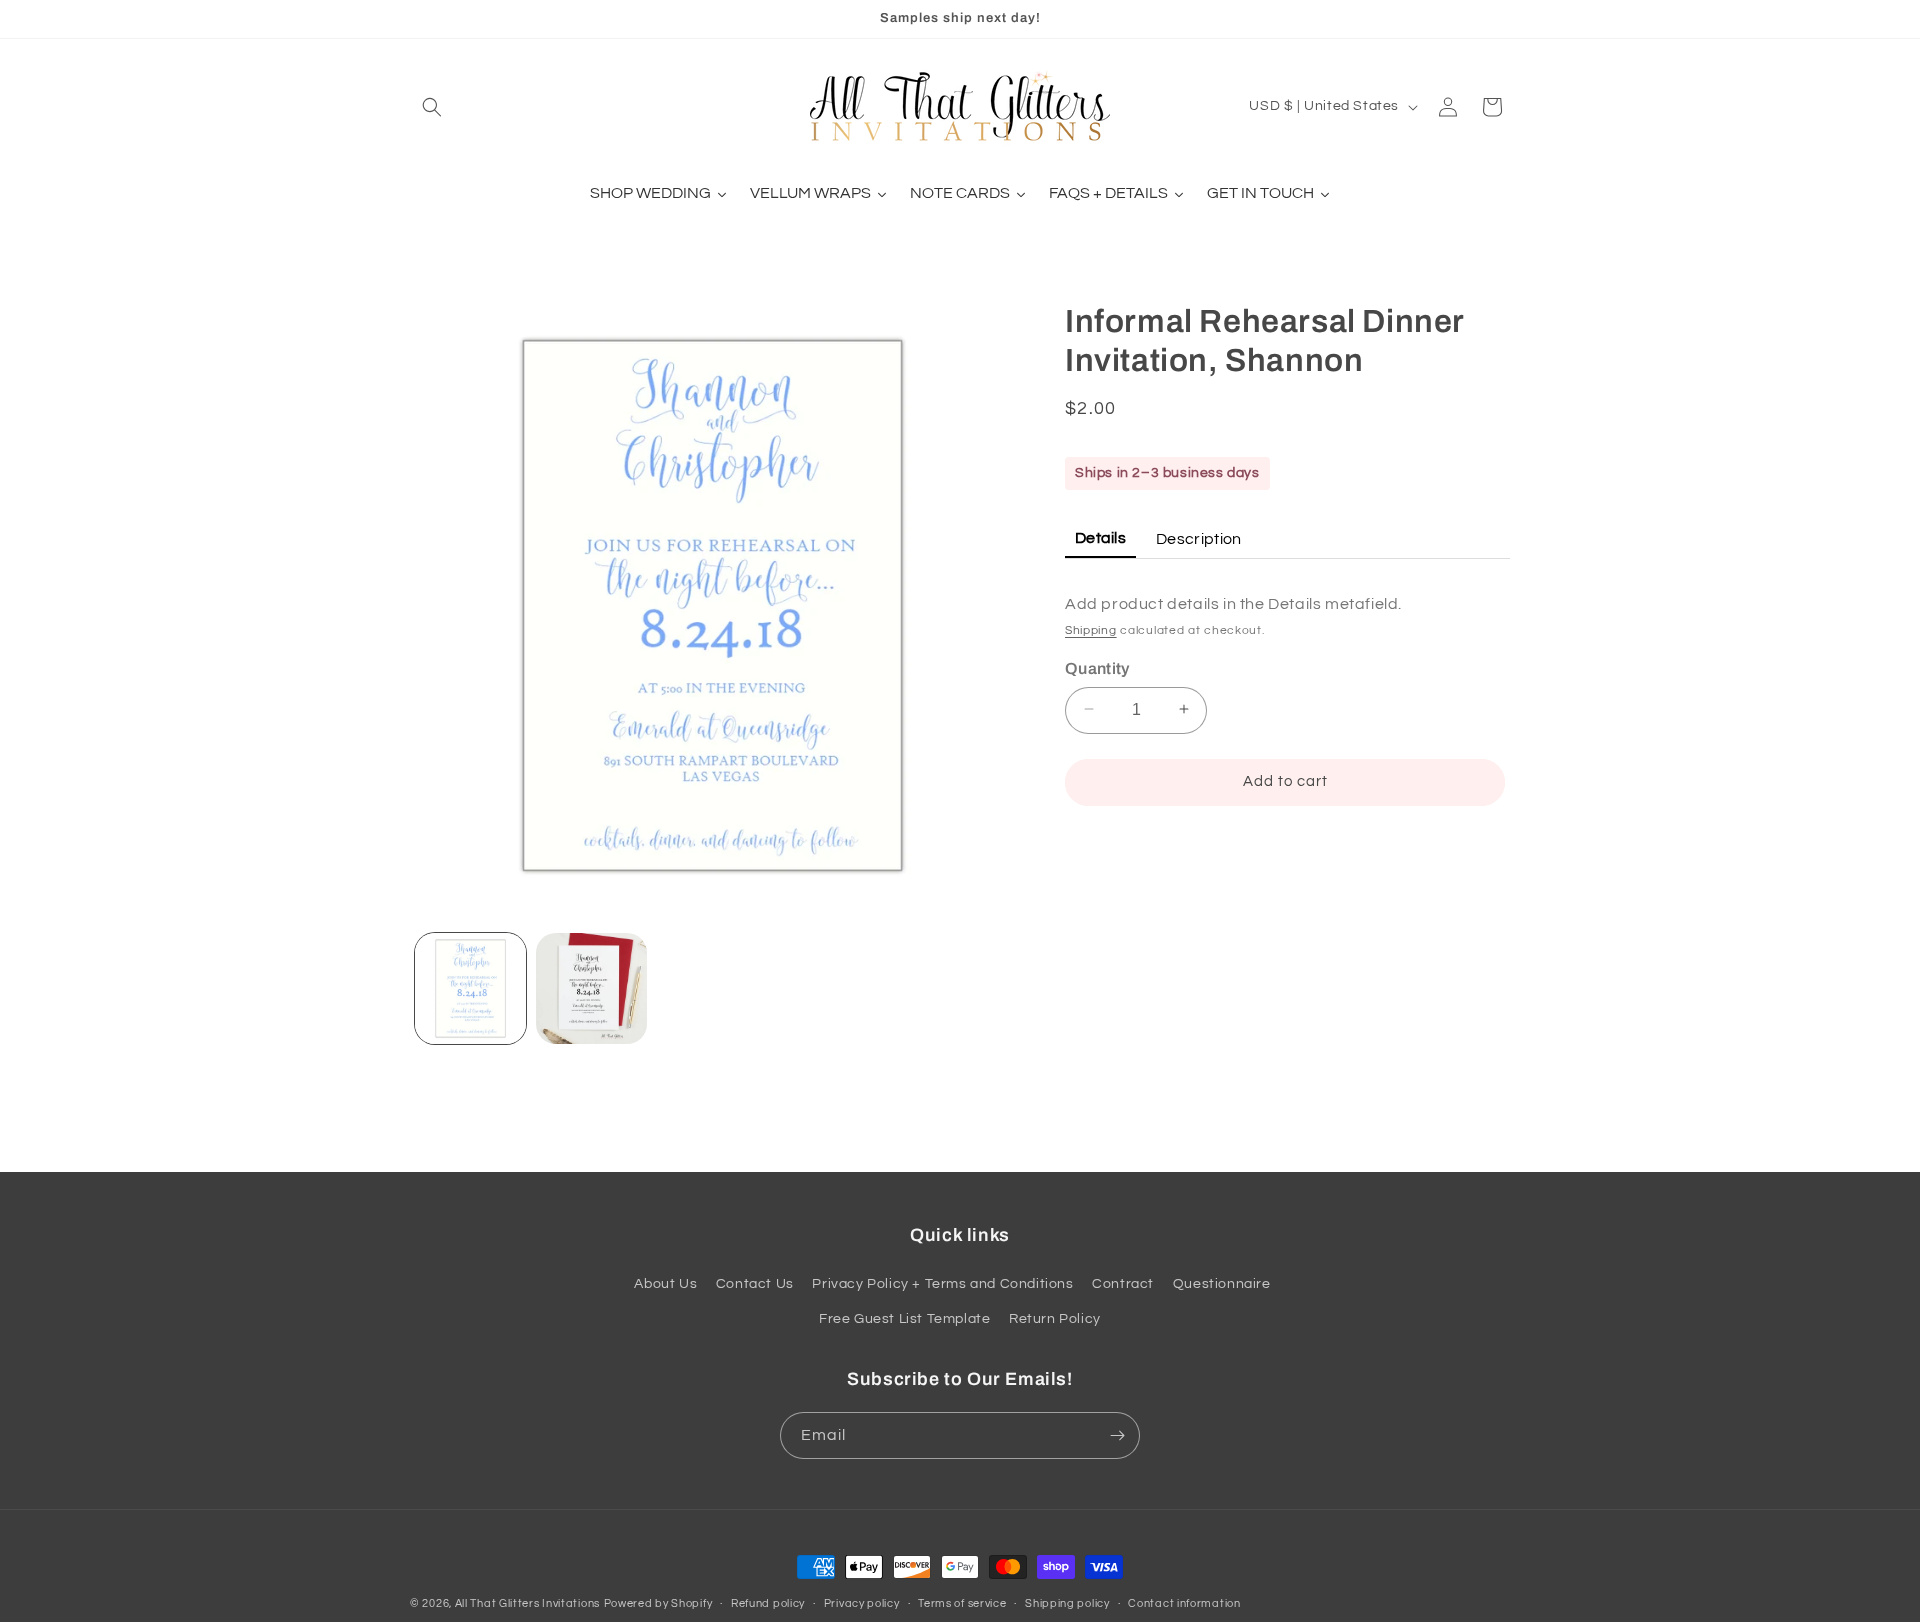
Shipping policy (1067, 1602)
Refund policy (768, 1602)
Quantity (1097, 667)
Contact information (1184, 1602)
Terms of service (962, 1602)
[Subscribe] (1117, 1435)
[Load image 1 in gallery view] (470, 988)
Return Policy (1055, 1320)
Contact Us (755, 1285)
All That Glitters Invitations (527, 1603)
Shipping (1091, 629)
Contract (1123, 1285)
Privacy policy (862, 1602)
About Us (665, 1285)
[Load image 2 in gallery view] (591, 988)
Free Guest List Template (904, 1320)
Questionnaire (1222, 1285)
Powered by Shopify (658, 1603)
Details (1100, 537)
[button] (432, 107)
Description (1198, 538)
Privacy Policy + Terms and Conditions (942, 1285)
